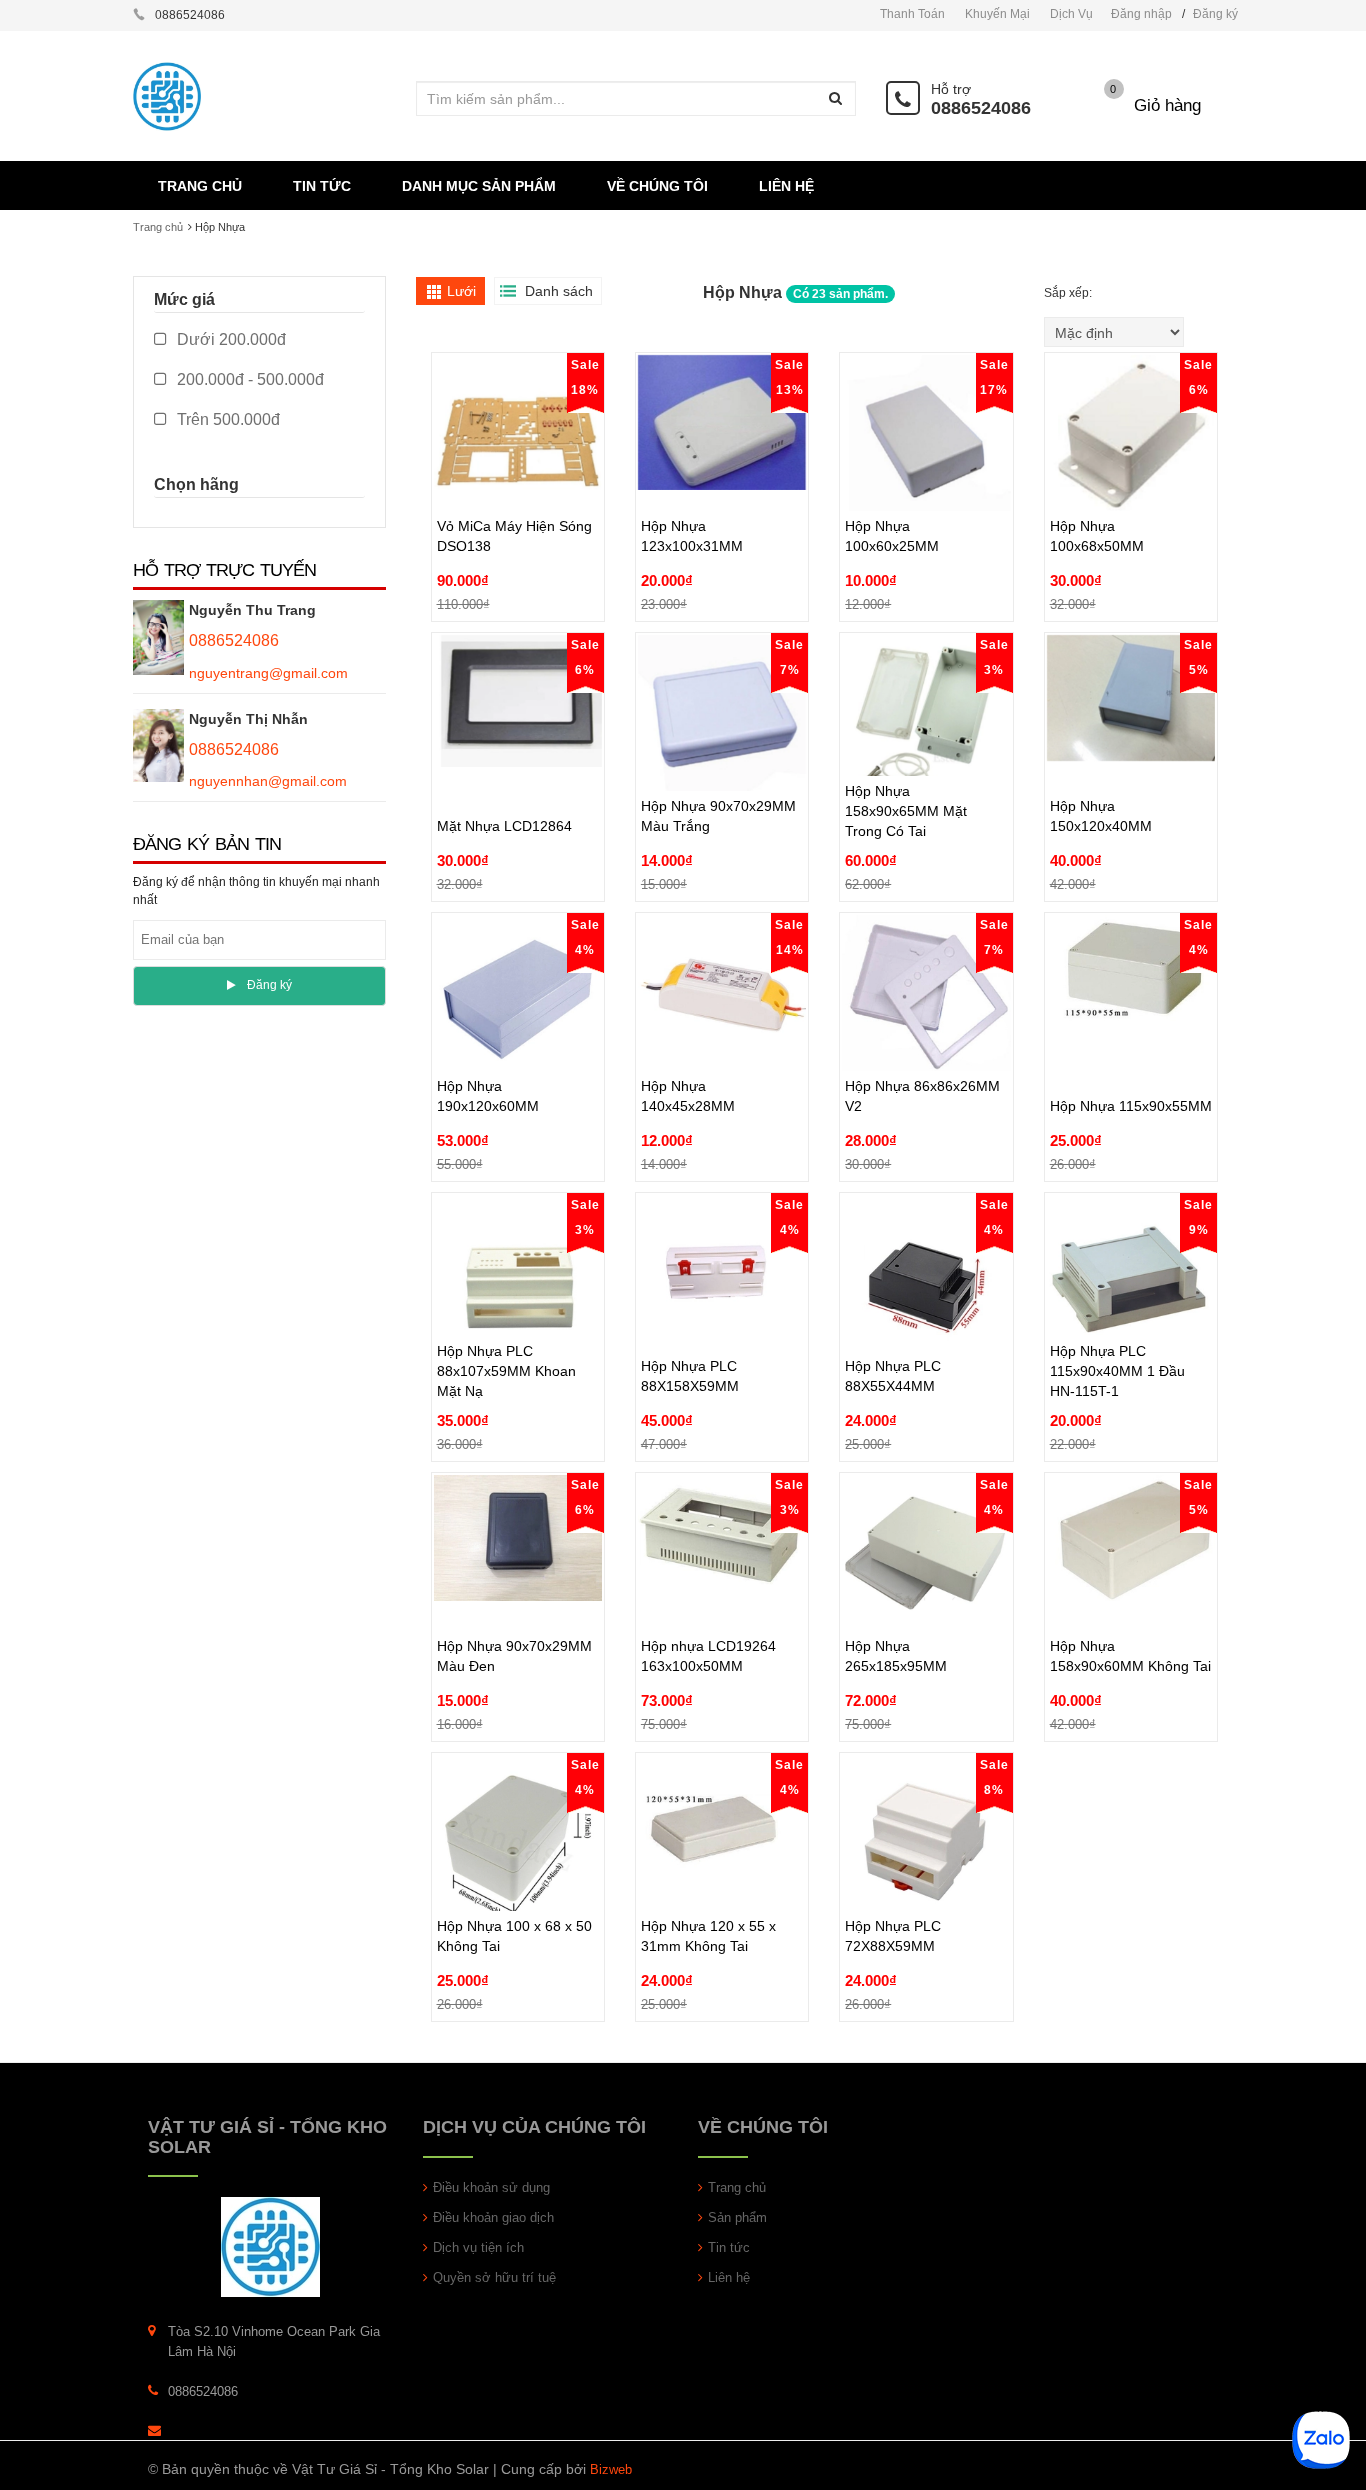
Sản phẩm (737, 2217)
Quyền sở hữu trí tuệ (494, 2277)
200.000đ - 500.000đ (248, 379)
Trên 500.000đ (226, 419)
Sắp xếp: (1069, 293)
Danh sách (559, 291)
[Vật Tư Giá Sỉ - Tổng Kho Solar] (270, 2246)
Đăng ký (1215, 14)
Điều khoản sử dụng (491, 2187)
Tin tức (729, 2247)
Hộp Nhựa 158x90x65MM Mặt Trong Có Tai (906, 765)
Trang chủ (737, 2187)
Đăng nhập (1141, 14)
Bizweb (611, 2469)
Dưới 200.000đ (229, 339)
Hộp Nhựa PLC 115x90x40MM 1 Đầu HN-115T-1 (1117, 1325)
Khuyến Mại (997, 14)
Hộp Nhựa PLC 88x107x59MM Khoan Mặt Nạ (506, 1325)
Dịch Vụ (1071, 14)
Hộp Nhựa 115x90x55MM (1131, 1060)
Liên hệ (729, 2277)
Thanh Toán (912, 14)
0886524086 (981, 108)
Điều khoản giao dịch (493, 2217)
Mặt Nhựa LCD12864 (504, 780)
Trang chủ (158, 227)
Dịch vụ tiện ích (478, 2247)
